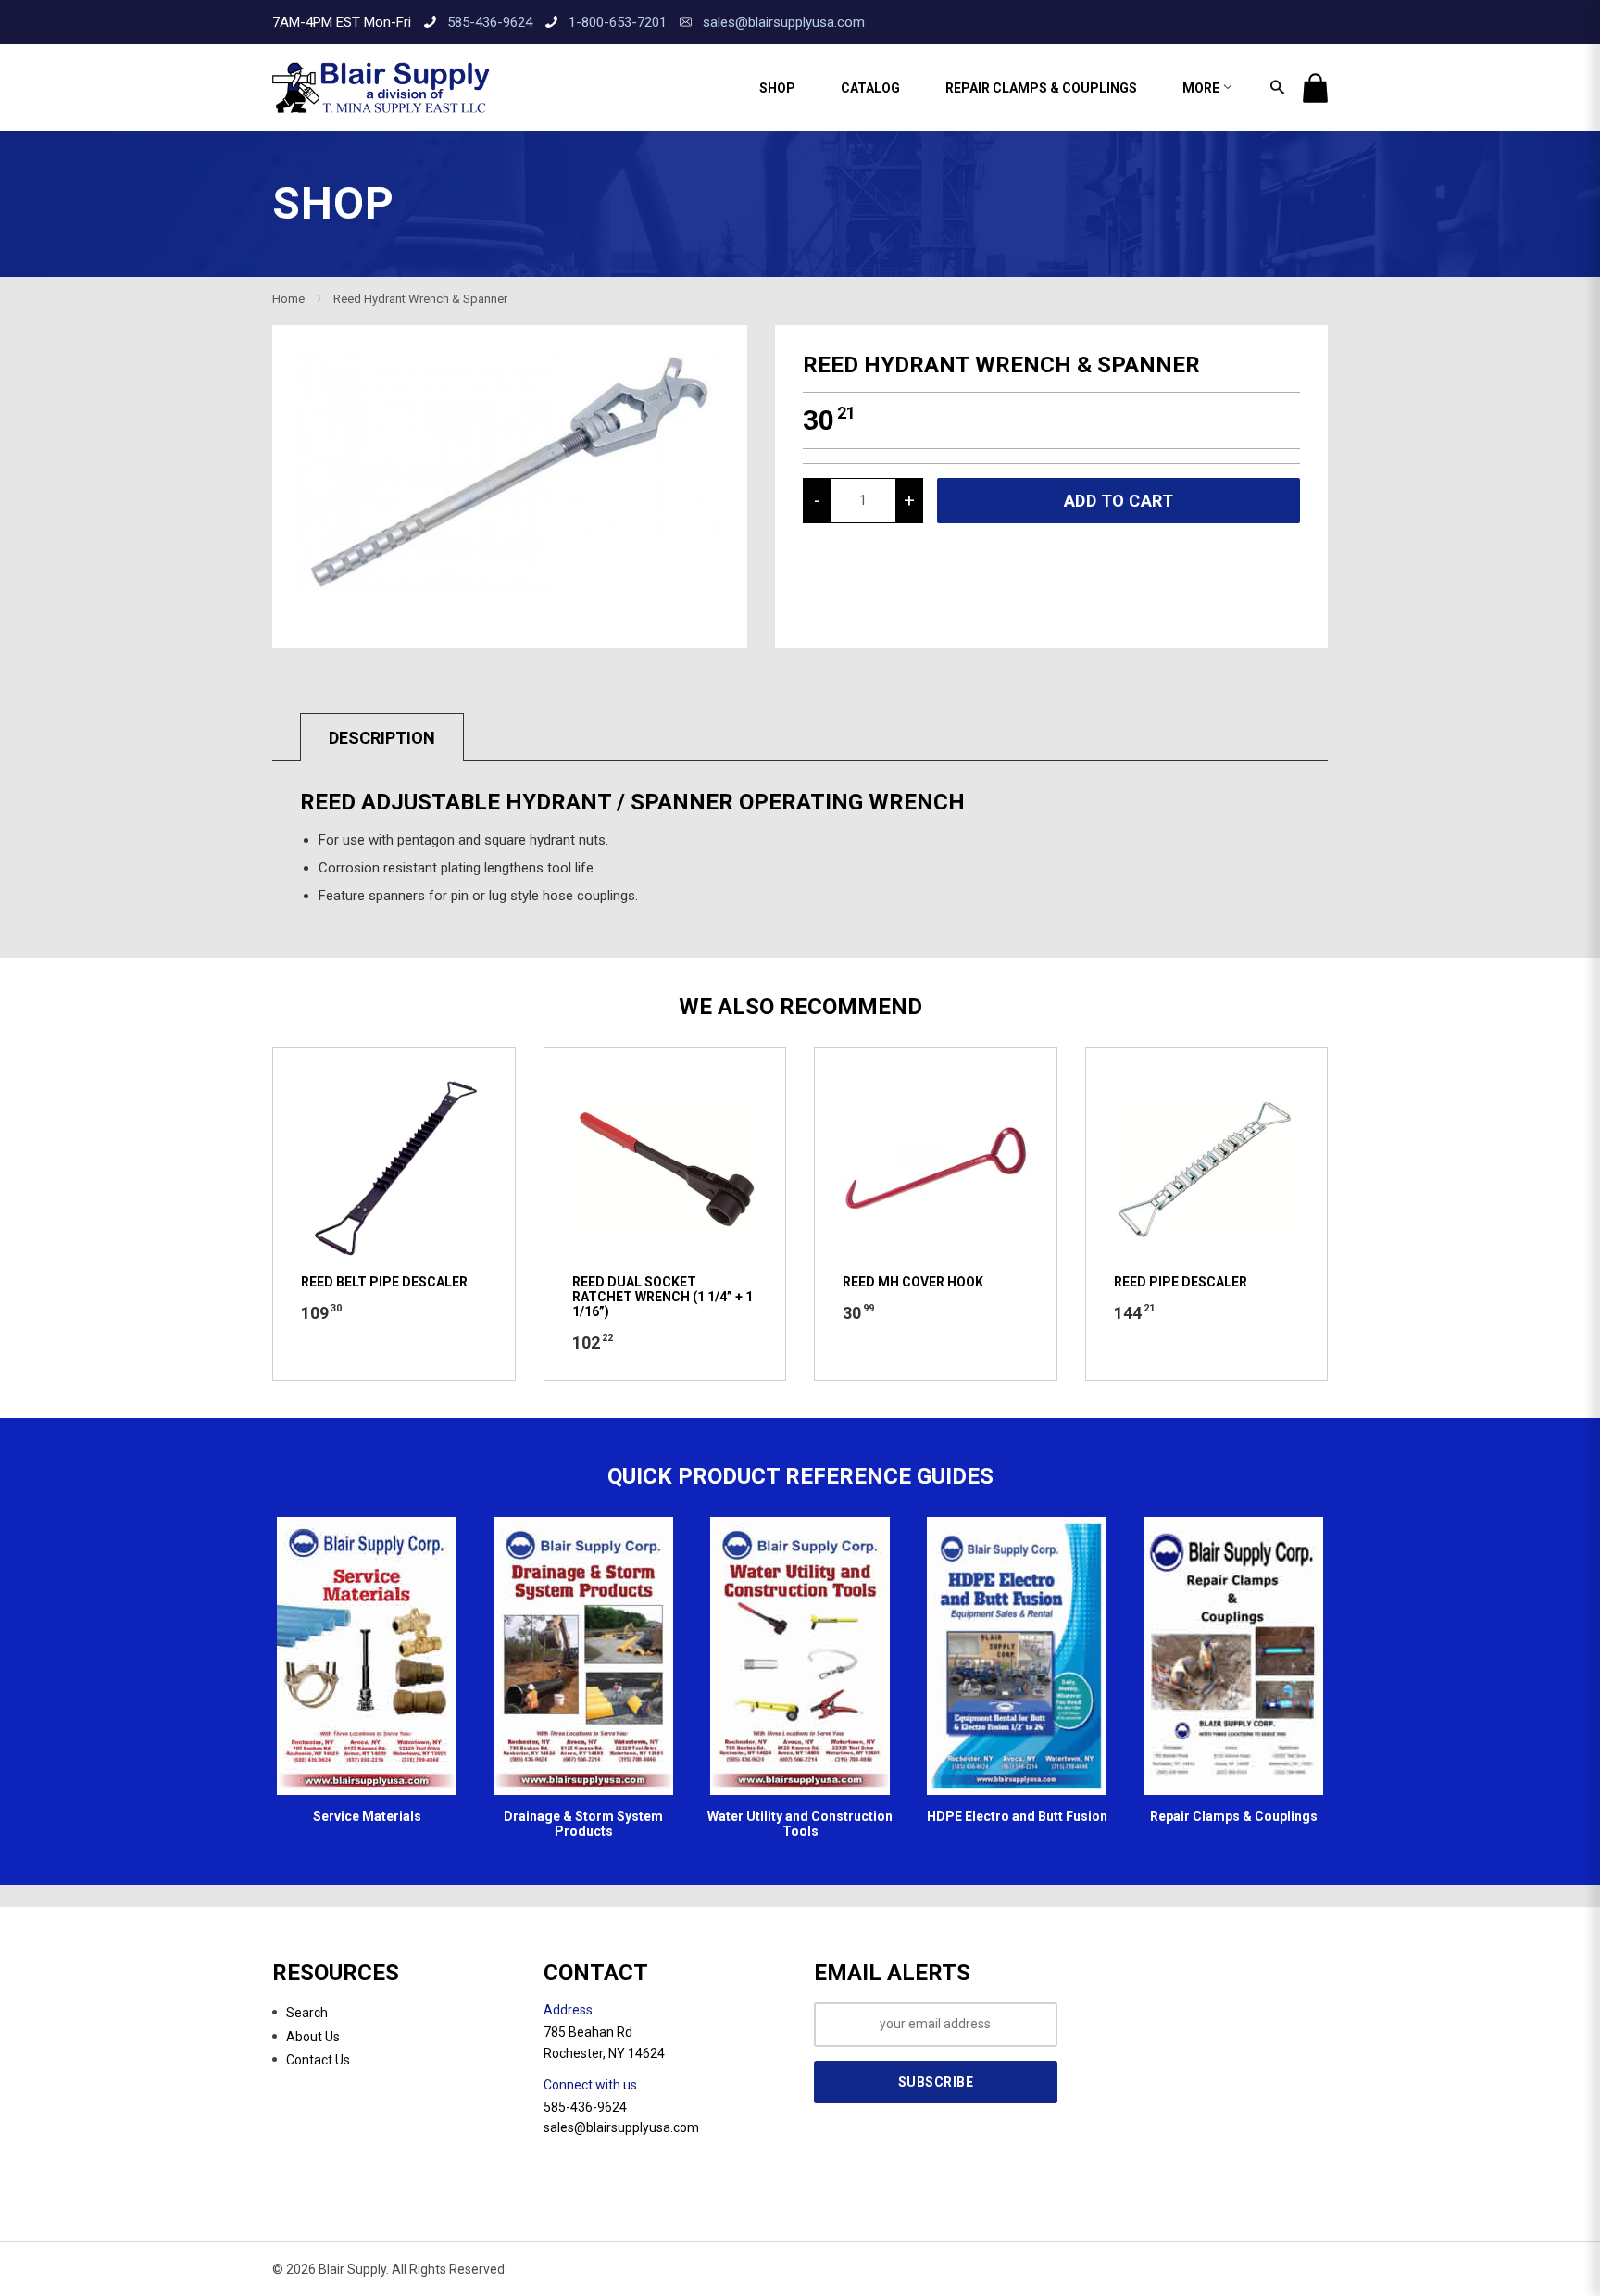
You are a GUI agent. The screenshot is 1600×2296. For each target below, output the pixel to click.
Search (307, 2013)
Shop (777, 88)
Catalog (870, 88)
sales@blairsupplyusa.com (784, 22)
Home (288, 299)
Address (568, 2010)
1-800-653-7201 (618, 22)
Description (382, 738)
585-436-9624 (490, 22)
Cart (1315, 88)
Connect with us (590, 2085)
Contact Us (318, 2060)
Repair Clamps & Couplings (1041, 88)
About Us (313, 2037)
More (1202, 88)
